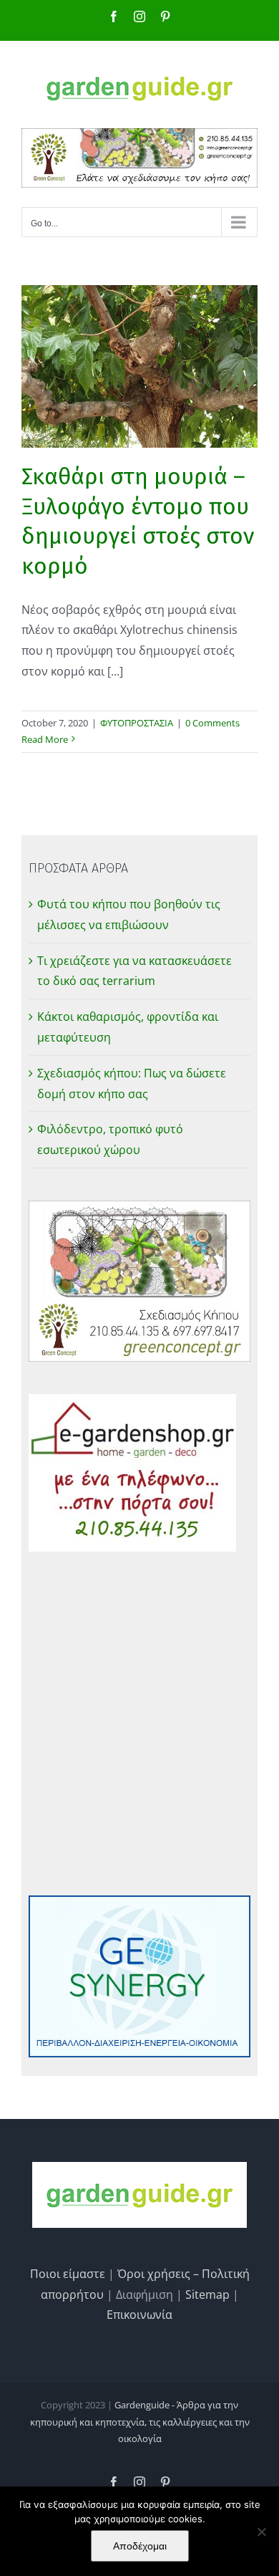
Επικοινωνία (139, 2315)
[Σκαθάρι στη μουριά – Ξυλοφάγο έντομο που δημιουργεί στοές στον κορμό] (139, 366)
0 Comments (212, 723)
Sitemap (207, 2294)
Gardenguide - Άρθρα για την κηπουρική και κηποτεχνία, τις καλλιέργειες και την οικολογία (140, 2422)
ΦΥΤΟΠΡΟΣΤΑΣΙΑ (137, 723)
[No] (261, 2532)
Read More (45, 739)
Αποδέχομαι (140, 2546)
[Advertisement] (139, 1724)
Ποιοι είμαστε (68, 2274)
